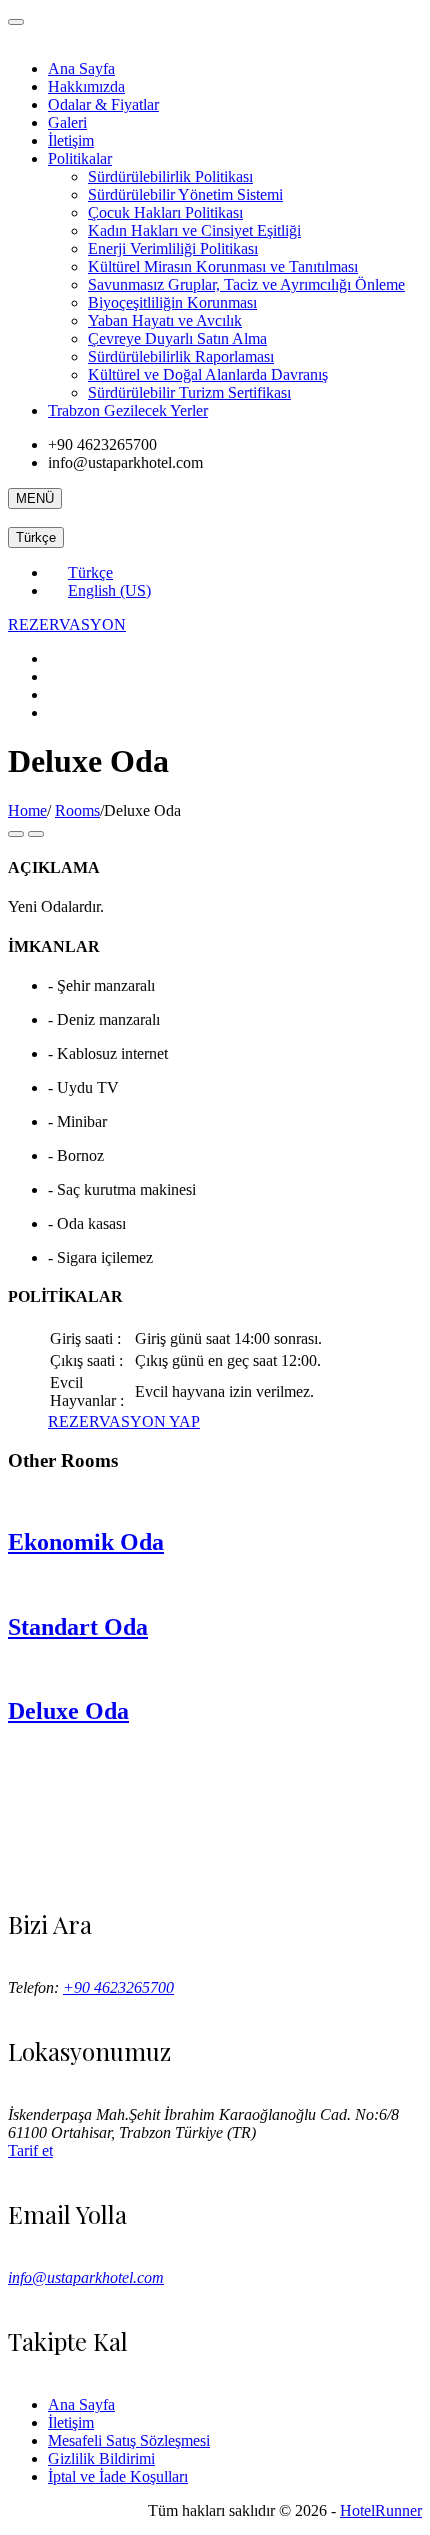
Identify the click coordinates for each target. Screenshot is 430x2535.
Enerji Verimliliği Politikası (173, 248)
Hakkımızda (86, 86)
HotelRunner (381, 2510)
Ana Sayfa (81, 68)
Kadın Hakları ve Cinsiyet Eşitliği (194, 230)
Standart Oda (78, 1627)
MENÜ (35, 498)
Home (27, 810)
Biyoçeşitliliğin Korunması (172, 302)
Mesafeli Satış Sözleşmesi (129, 2440)
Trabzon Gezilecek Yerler (128, 410)
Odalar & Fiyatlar (103, 104)
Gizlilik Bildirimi (101, 2458)
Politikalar (80, 158)
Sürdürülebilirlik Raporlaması (181, 356)
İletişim (71, 140)
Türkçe (36, 537)
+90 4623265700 (118, 1987)
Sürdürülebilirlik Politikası (170, 176)
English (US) (109, 590)
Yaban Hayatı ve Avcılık (165, 320)
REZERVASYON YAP (124, 1421)
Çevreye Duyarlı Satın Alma (177, 338)
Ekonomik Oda (86, 1542)
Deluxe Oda (68, 1711)
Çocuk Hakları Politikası (165, 212)
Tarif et (30, 2150)
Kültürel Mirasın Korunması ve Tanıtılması (223, 266)
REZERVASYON (67, 624)
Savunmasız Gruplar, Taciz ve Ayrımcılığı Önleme (246, 284)
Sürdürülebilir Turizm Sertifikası (189, 392)
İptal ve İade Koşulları (118, 2476)
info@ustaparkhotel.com (86, 2277)
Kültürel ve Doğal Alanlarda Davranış (208, 374)
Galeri (67, 122)
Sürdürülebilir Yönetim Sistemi (185, 194)
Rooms (77, 810)
